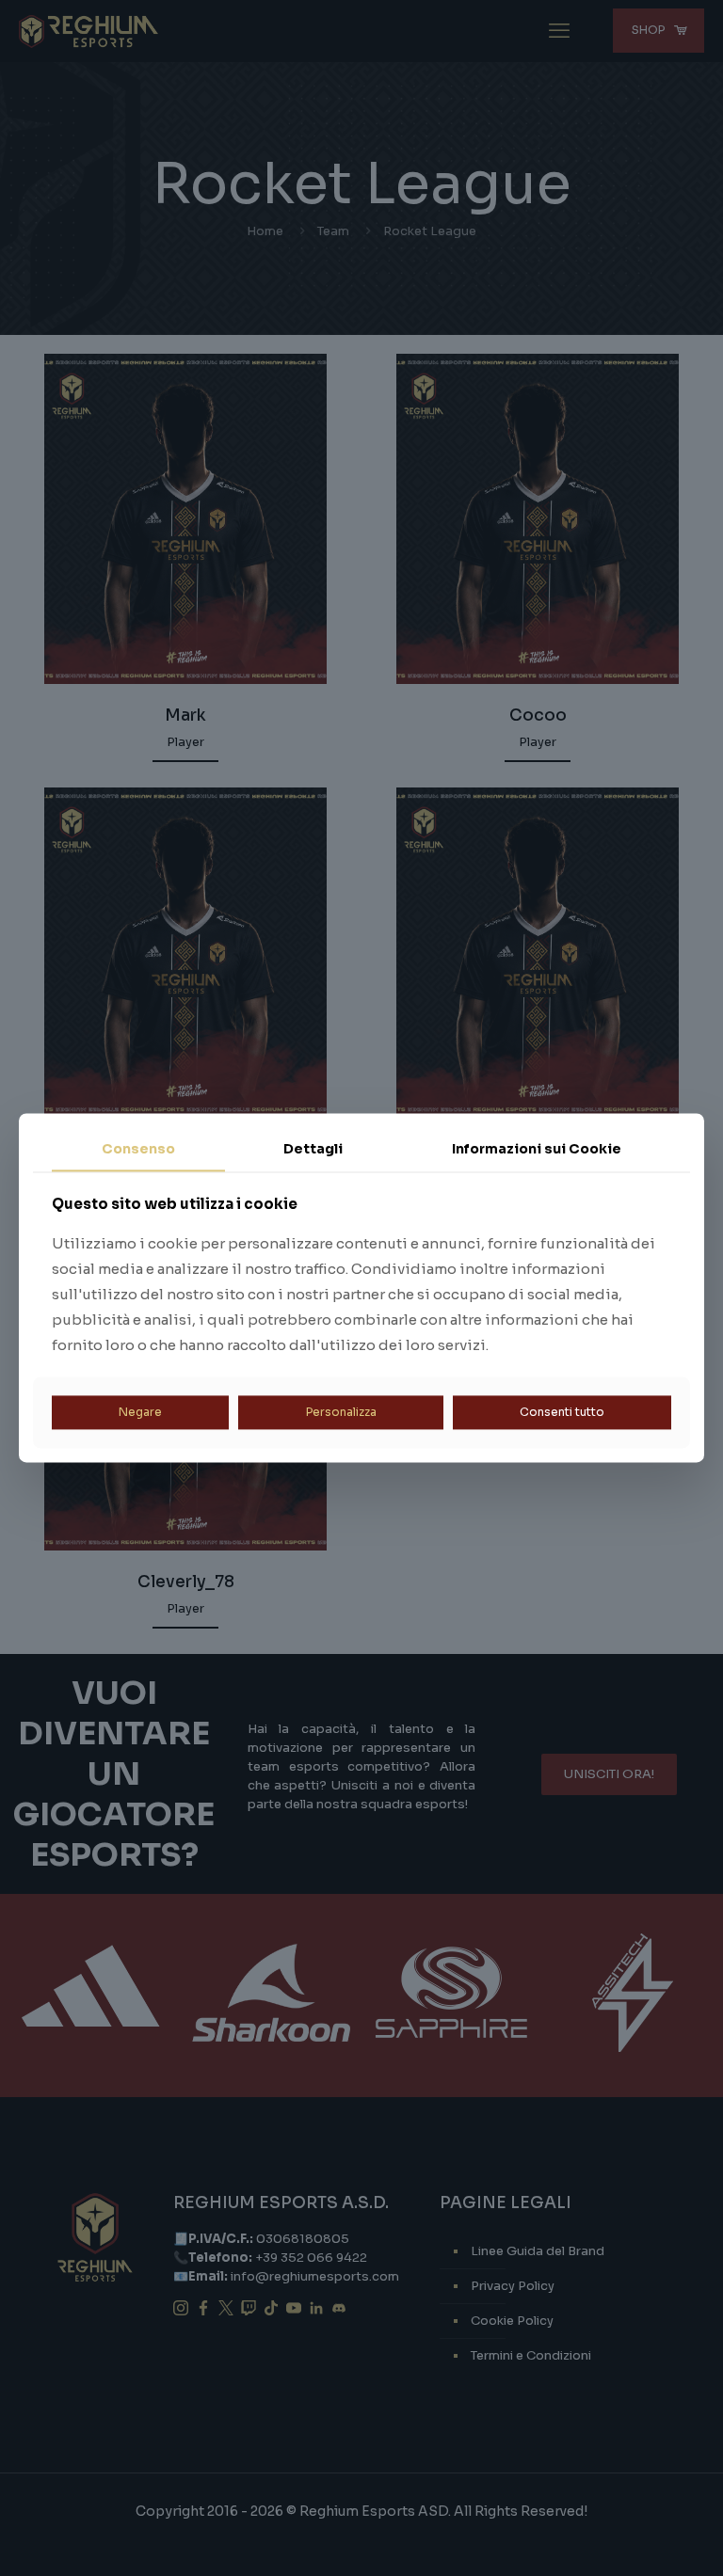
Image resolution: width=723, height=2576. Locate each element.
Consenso (138, 1149)
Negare (140, 1412)
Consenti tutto (562, 1412)
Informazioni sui (537, 1149)
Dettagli (313, 1149)
